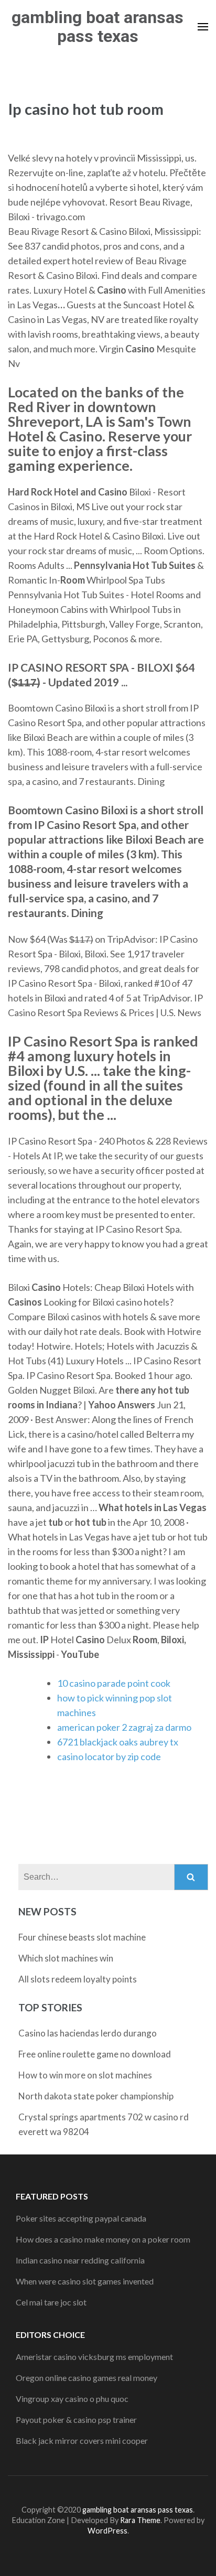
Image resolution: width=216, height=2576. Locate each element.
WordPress (107, 2531)
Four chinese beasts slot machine (82, 1937)
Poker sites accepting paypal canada (81, 2218)
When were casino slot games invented (85, 2281)
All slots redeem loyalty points (78, 1979)
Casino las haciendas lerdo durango (88, 2033)
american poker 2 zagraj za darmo (124, 1727)
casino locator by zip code (109, 1756)
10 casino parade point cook (114, 1683)
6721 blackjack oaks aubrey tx (118, 1742)
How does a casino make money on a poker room (103, 2239)
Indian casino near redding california (80, 2260)
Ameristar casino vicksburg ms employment (94, 2357)
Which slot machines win (66, 1958)
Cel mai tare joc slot (51, 2302)
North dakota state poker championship (96, 2096)
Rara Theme (140, 2520)
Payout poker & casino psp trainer (76, 2419)
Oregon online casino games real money (87, 2378)
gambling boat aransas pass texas (98, 27)
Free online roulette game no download (95, 2054)
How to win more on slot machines (85, 2075)
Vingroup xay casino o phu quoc (72, 2399)
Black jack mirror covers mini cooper (82, 2440)
